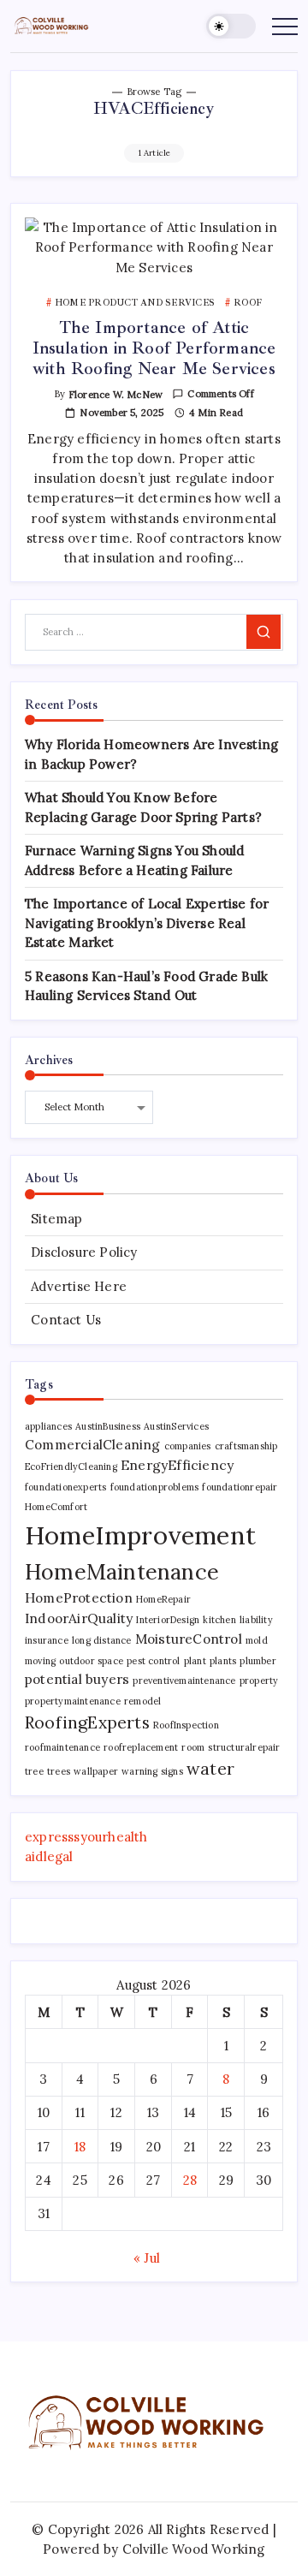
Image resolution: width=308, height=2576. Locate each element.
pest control (153, 1661)
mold (257, 1640)
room (193, 1747)
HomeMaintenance (122, 1571)
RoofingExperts (87, 1722)
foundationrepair (240, 1487)
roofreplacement (141, 1747)
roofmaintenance (62, 1747)
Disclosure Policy (84, 1252)
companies (188, 1446)
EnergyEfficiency (177, 1465)
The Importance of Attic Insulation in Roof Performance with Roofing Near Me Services (154, 348)
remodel (142, 1701)
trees (59, 1771)
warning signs (152, 1771)
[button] (231, 26)
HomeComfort (56, 1507)
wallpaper (96, 1771)
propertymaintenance (73, 1701)
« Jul (147, 2258)
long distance (102, 1640)
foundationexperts (65, 1487)
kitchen (219, 1620)
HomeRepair (163, 1599)
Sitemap (56, 1219)
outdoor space (91, 1661)
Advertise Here (79, 1286)
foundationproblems (155, 1487)
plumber (258, 1661)
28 (190, 2180)
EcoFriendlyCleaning (71, 1466)
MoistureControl (189, 1639)
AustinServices (176, 1426)
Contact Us (66, 1320)
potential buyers (77, 1679)
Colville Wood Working (194, 2549)
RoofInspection (186, 1725)
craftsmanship (246, 1446)
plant (195, 1661)
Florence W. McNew (115, 395)
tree (34, 1771)
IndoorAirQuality (79, 1618)
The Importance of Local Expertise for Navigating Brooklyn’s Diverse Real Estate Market (147, 923)
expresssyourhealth (86, 1837)
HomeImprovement (140, 1535)
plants (223, 1661)
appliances (48, 1426)
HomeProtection (79, 1597)
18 (80, 2147)
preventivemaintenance (184, 1681)
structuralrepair (244, 1747)
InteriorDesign (168, 1620)
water (210, 1768)
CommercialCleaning (93, 1444)
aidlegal (49, 1856)
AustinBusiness (108, 1426)
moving (40, 1661)
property (259, 1681)
